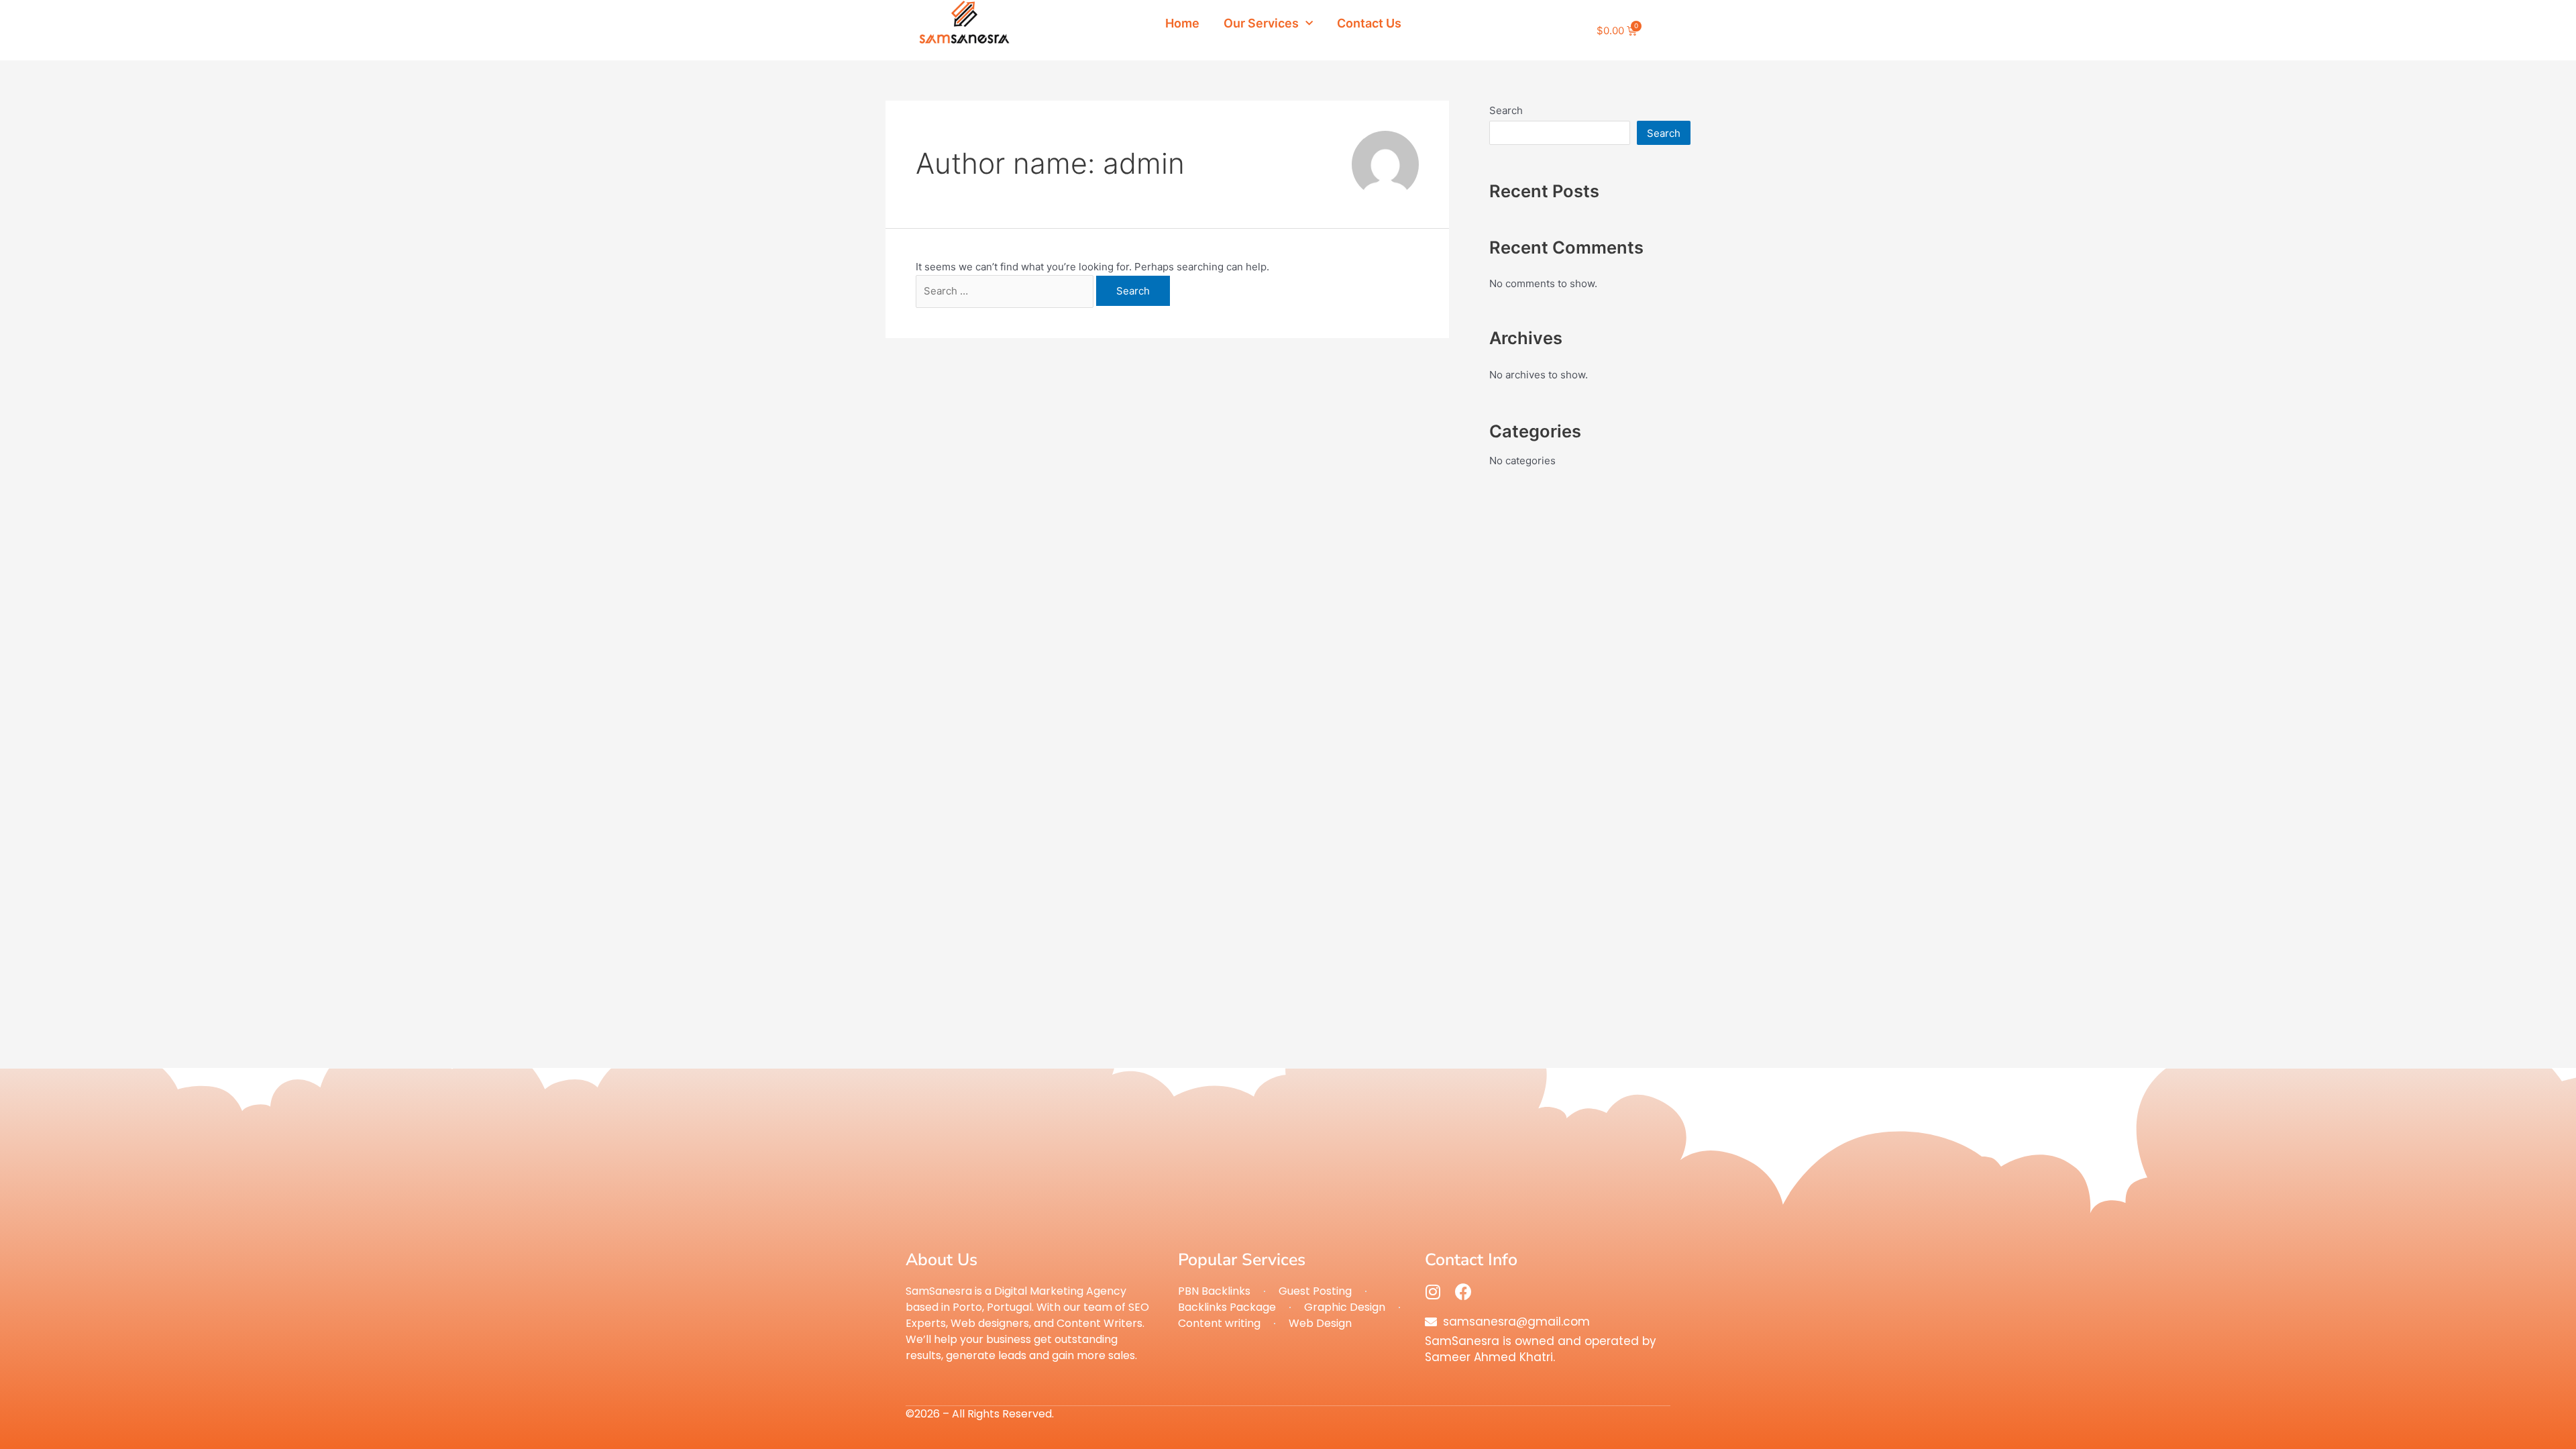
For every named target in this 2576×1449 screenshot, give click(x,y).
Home (1182, 23)
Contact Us (1369, 23)
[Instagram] (1433, 1292)
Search (1506, 110)
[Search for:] (1006, 291)
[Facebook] (1463, 1292)
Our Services (1261, 23)
